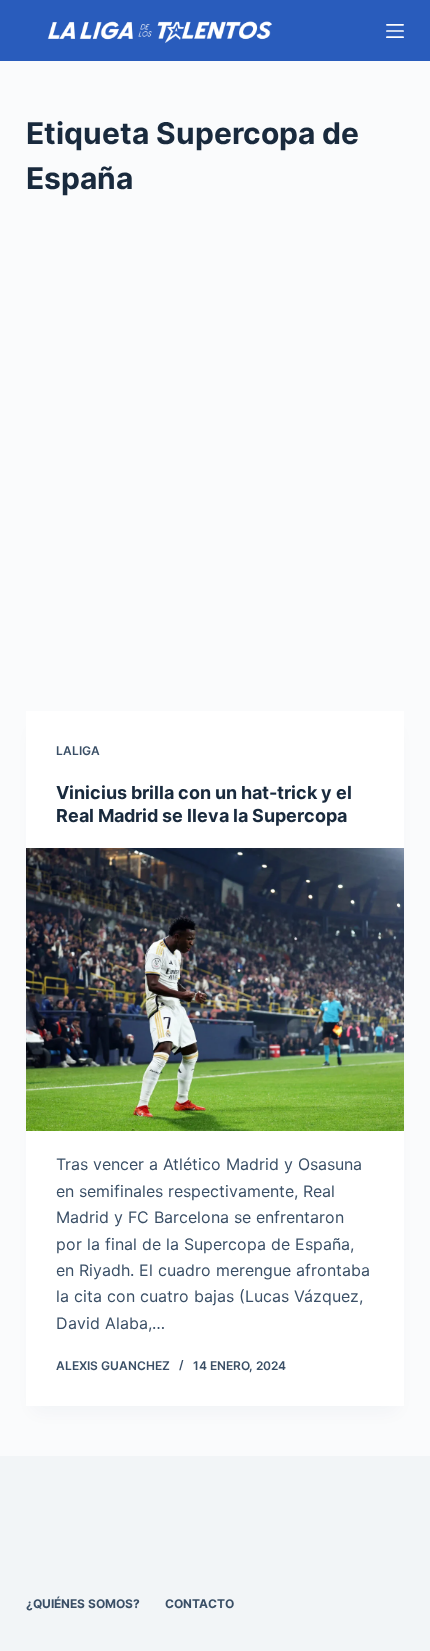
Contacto (199, 1603)
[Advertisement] (215, 456)
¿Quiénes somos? (83, 1603)
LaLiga (78, 750)
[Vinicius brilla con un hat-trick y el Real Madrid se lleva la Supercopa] (215, 990)
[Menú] (395, 31)
